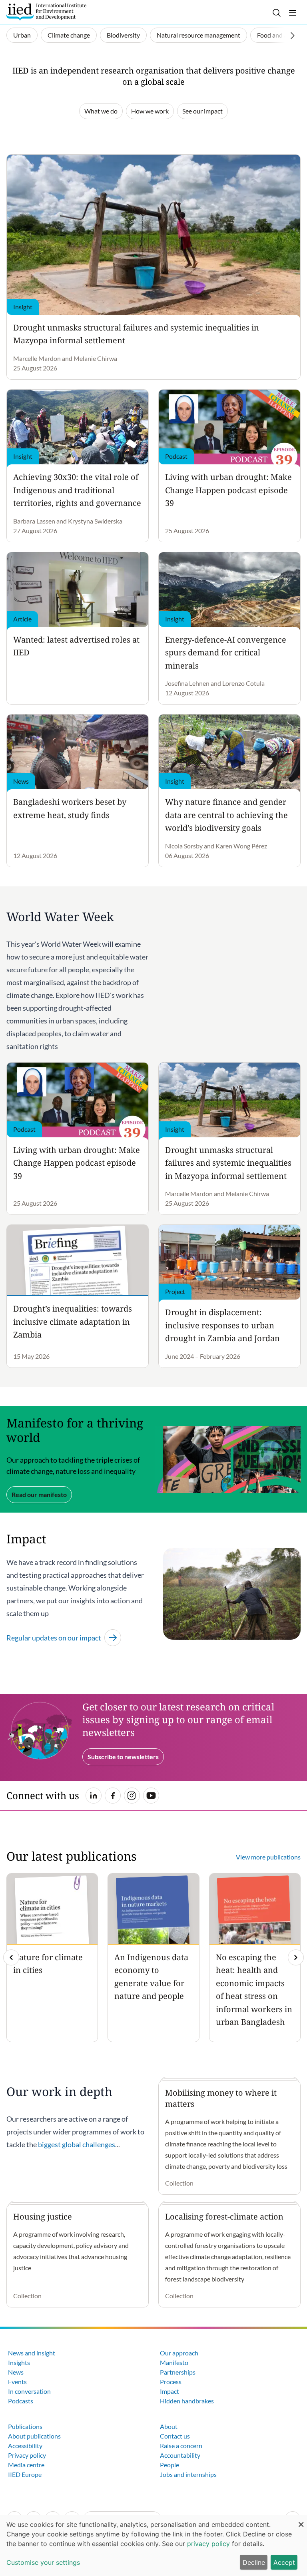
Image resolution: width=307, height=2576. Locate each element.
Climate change (69, 35)
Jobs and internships (188, 2474)
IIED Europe (25, 2474)
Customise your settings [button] (43, 2562)
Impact (169, 2391)
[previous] (11, 1957)
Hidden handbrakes (187, 2401)
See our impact (202, 111)
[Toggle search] (277, 13)
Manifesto (174, 2362)
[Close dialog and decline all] (301, 2520)
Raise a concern (181, 2446)
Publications (25, 2426)
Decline (254, 2562)
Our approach (179, 2353)
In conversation (29, 2391)
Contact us (175, 2436)
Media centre (26, 2465)
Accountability (180, 2455)
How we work (150, 111)
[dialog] (153, 2546)
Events (17, 2382)
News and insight (32, 2353)
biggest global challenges (77, 2144)
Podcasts (21, 2401)
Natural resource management (198, 35)
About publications (34, 2436)
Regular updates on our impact (54, 1638)
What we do (101, 111)
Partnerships (178, 2372)
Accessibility (25, 2446)
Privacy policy (27, 2455)
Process (171, 2382)
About (169, 2426)
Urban (22, 35)
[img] (296, 1957)
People (169, 2465)
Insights (19, 2362)
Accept (284, 2562)
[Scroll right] (293, 36)
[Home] (46, 12)
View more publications (268, 1857)
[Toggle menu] (293, 13)
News (16, 2372)
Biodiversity (123, 35)
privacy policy (208, 2544)
